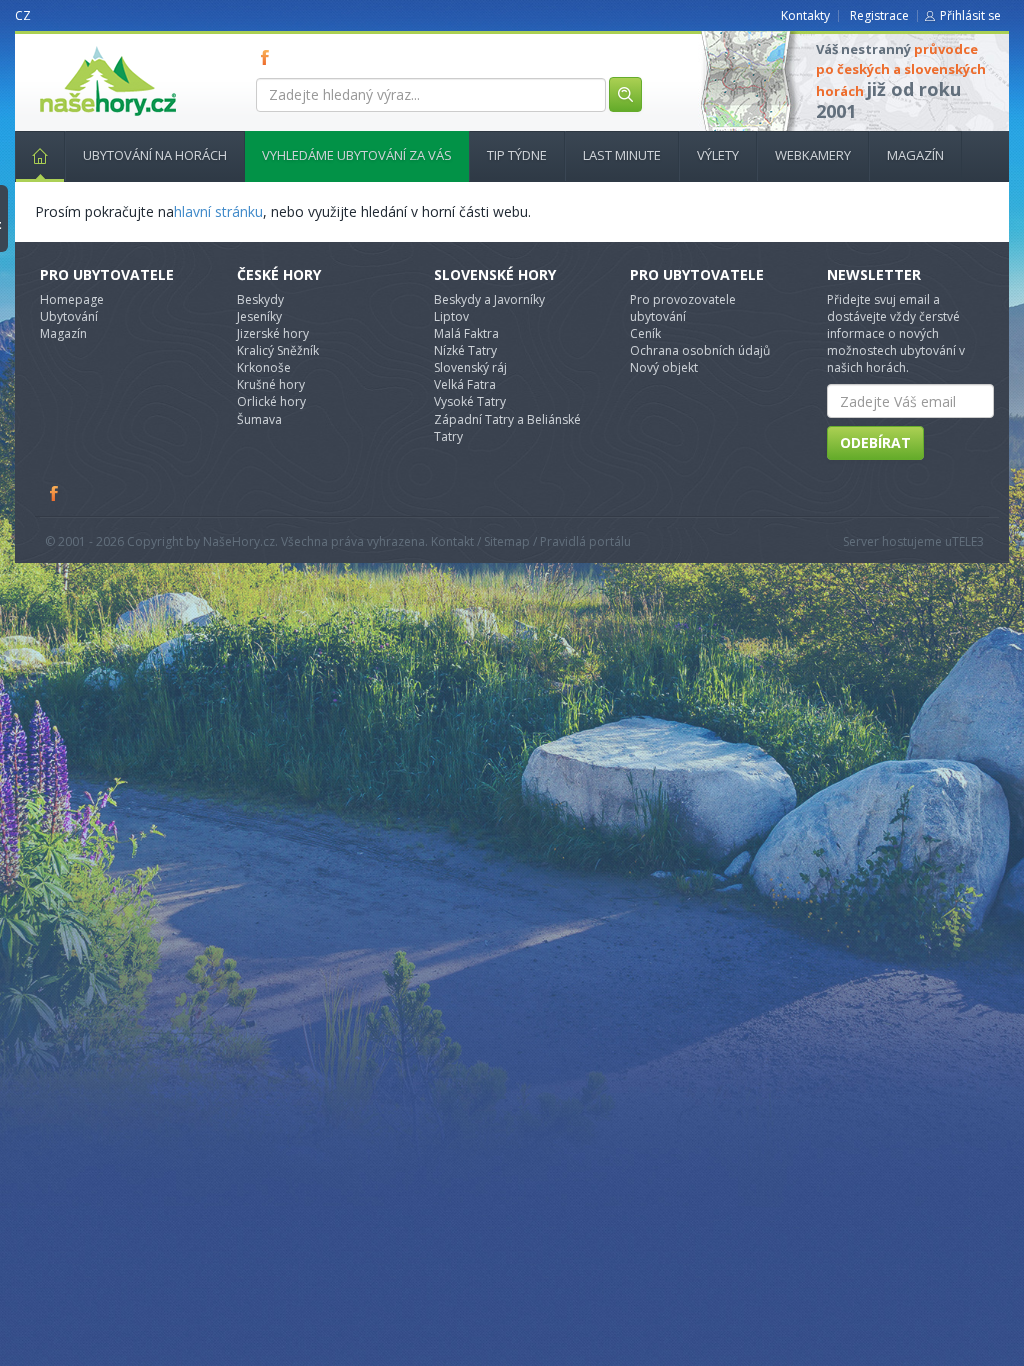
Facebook (55, 493)
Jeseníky (259, 316)
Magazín (915, 155)
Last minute (622, 155)
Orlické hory (271, 401)
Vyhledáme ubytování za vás (357, 155)
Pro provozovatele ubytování (683, 308)
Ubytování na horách (155, 155)
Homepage (72, 299)
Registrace (879, 15)
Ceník (645, 333)
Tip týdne (517, 155)
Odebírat (875, 442)
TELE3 (968, 541)
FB (269, 57)
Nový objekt (664, 367)
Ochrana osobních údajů (700, 350)
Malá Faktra (466, 333)
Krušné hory (271, 384)
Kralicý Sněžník (278, 350)
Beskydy (260, 299)
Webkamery (813, 155)
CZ (23, 15)
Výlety (718, 155)
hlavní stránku (218, 211)
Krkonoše (264, 367)
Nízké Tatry (465, 350)
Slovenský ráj (470, 367)
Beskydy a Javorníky (489, 299)
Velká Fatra (465, 384)
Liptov (451, 316)
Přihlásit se (970, 15)
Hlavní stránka (40, 156)
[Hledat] (625, 94)
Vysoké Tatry (470, 401)
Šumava (259, 419)
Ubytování (69, 316)
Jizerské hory (273, 333)
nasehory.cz (72, 46)
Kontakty (805, 15)
